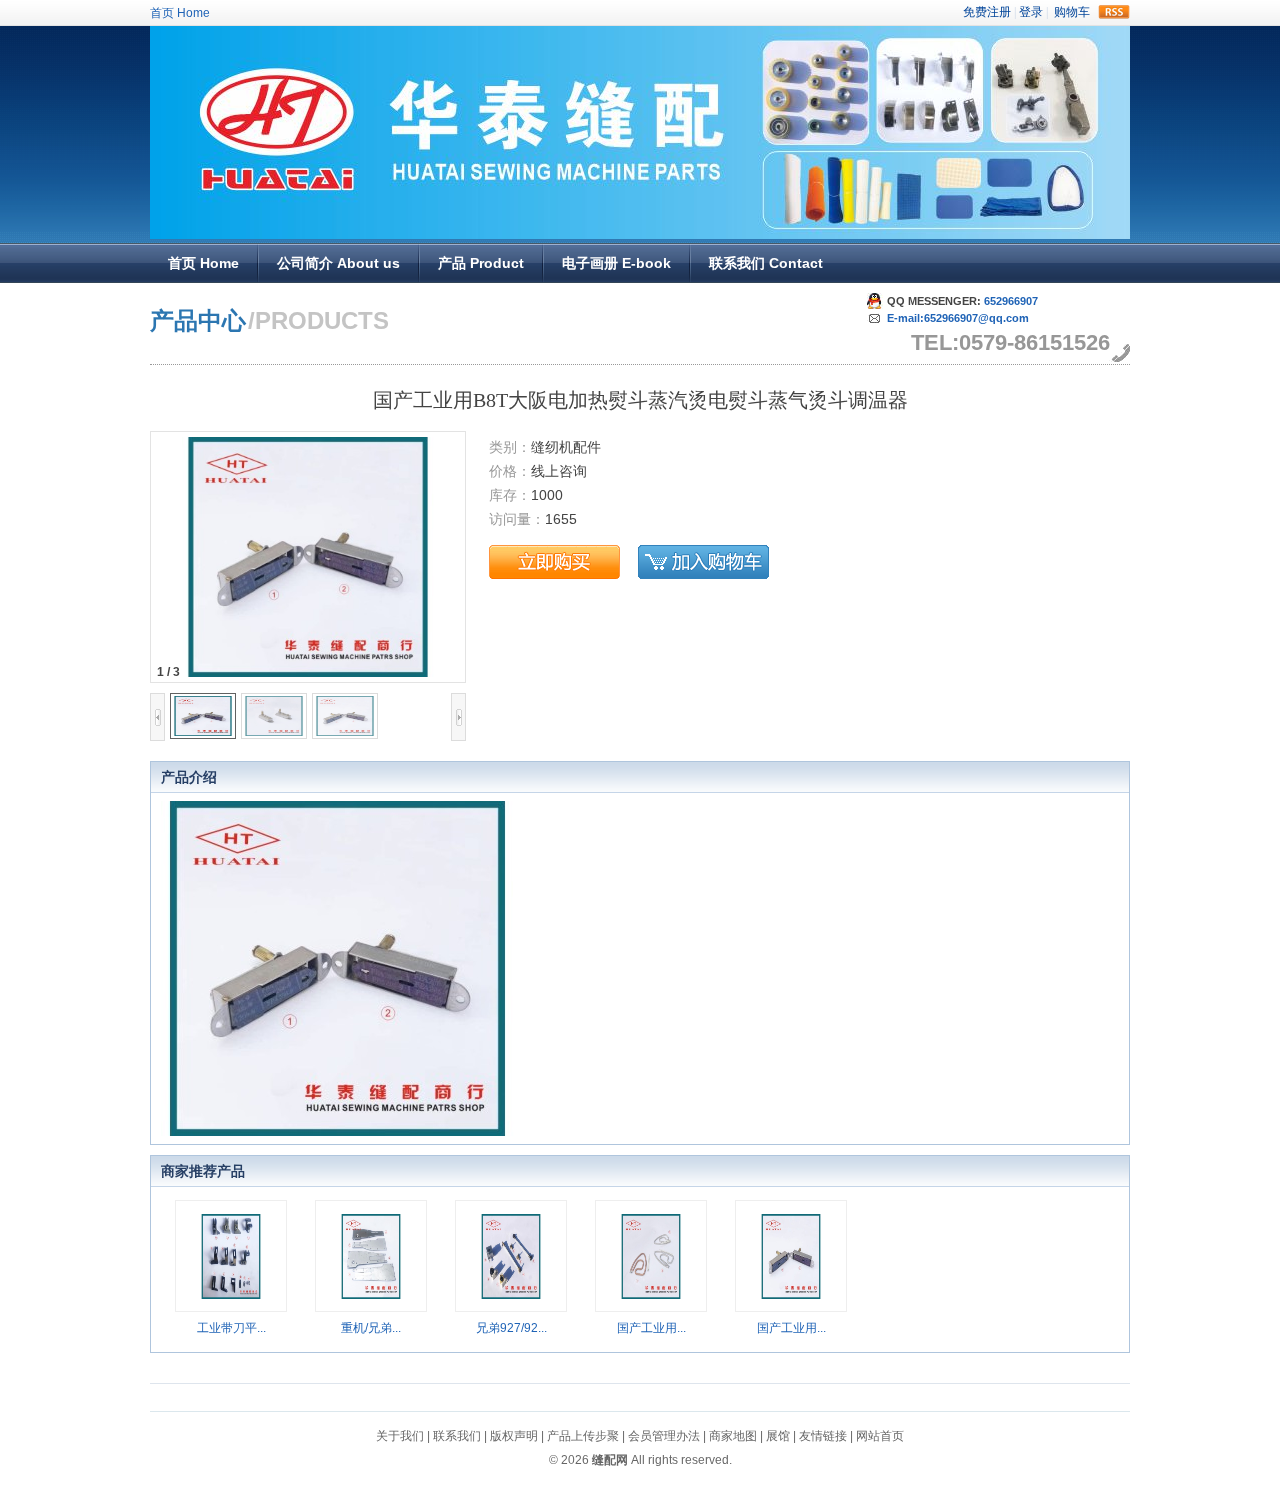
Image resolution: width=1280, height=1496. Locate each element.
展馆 (778, 1436)
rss (1114, 12)
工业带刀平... (231, 1328)
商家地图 (733, 1436)
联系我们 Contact (766, 263)
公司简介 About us (338, 263)
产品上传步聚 (583, 1436)
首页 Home (180, 13)
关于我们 (400, 1436)
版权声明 (514, 1436)
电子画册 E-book (616, 263)
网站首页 (880, 1436)
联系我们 (457, 1436)
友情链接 (823, 1436)
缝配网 (610, 1460)
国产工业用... (651, 1328)
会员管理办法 (664, 1436)
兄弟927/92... (511, 1328)
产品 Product (481, 263)
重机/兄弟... (371, 1328)
